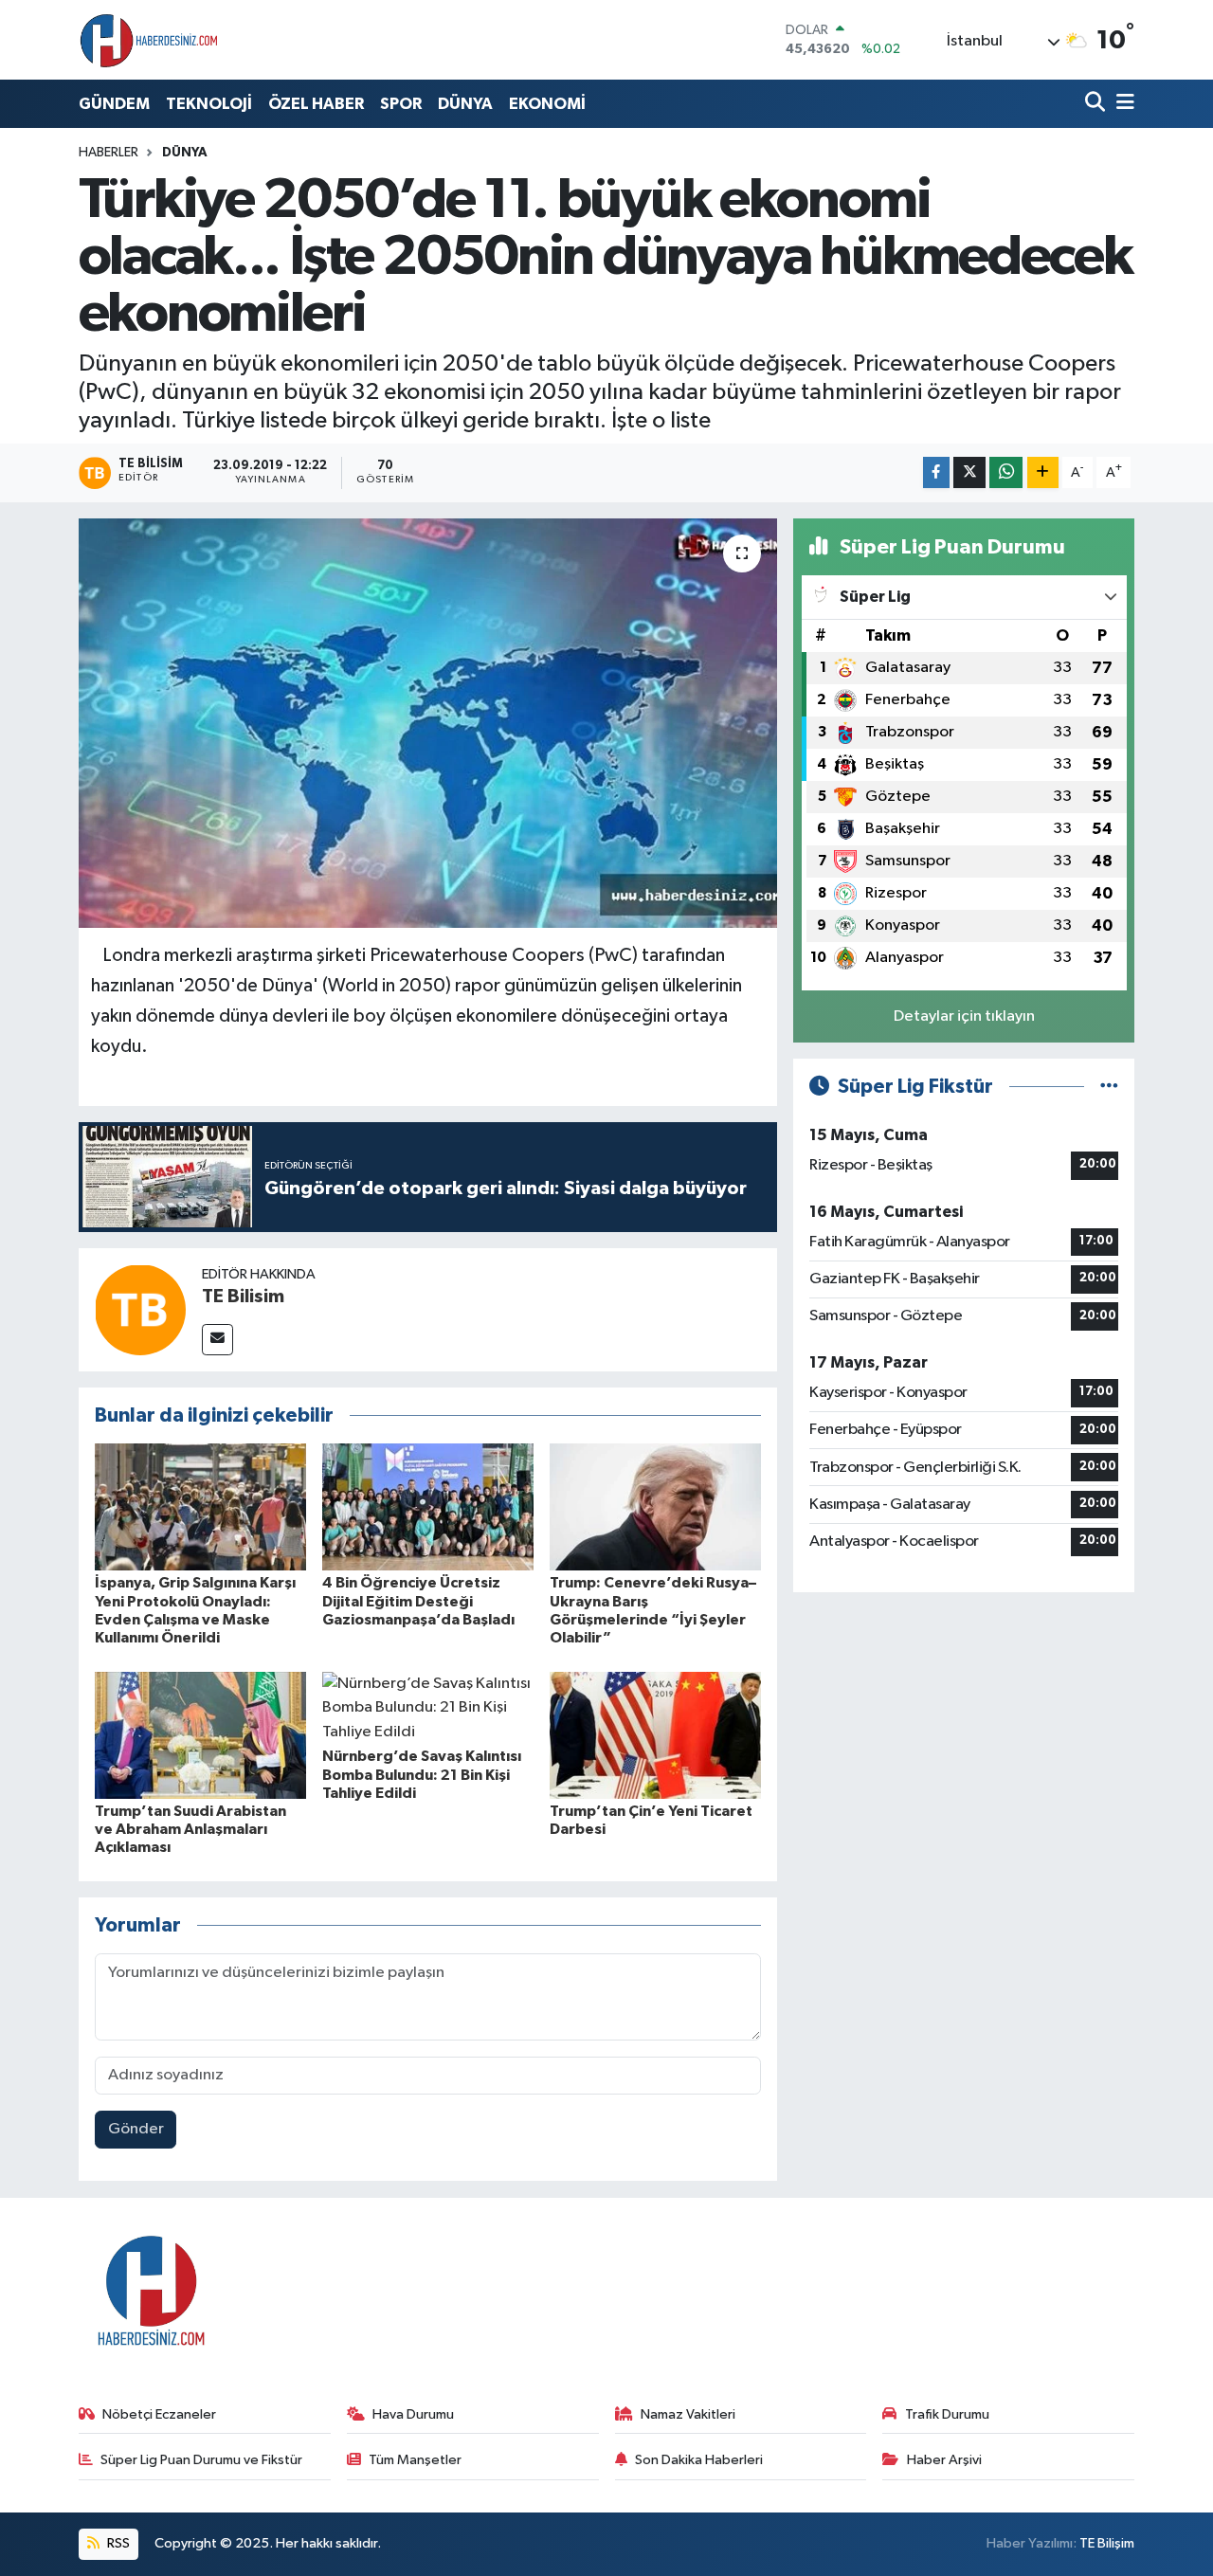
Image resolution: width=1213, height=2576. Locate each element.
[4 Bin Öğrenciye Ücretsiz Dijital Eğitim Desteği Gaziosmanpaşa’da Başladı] (428, 1506)
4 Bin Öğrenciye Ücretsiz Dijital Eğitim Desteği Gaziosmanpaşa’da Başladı (418, 1601)
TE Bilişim (1107, 2543)
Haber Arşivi (944, 2460)
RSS (117, 2543)
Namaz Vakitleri (688, 2414)
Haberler (109, 153)
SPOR (401, 104)
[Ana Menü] (1122, 104)
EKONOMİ (547, 104)
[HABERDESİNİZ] (150, 40)
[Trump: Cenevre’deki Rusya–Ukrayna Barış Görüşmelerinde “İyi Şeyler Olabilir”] (655, 1506)
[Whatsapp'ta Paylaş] (1006, 472)
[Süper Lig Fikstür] (1109, 1087)
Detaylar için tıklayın (964, 1016)
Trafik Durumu (947, 2414)
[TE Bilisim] (140, 1309)
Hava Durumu (413, 2414)
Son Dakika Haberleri (699, 2460)
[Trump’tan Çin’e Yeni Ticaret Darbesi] (655, 1735)
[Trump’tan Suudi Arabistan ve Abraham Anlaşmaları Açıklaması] (200, 1735)
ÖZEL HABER (316, 104)
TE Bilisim (243, 1297)
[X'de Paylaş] (969, 472)
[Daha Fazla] (1043, 472)
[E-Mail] (217, 1340)
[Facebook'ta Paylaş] (936, 472)
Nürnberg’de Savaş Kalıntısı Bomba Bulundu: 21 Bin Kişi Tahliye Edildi (422, 1774)
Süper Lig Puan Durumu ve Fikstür (201, 2460)
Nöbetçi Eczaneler (159, 2414)
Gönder (136, 2129)
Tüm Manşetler (415, 2460)
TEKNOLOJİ (209, 104)
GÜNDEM (114, 104)
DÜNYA (465, 104)
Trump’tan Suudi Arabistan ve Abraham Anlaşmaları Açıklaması (190, 1829)
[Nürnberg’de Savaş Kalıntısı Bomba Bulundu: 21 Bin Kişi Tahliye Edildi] (428, 1707)
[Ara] (1097, 104)
